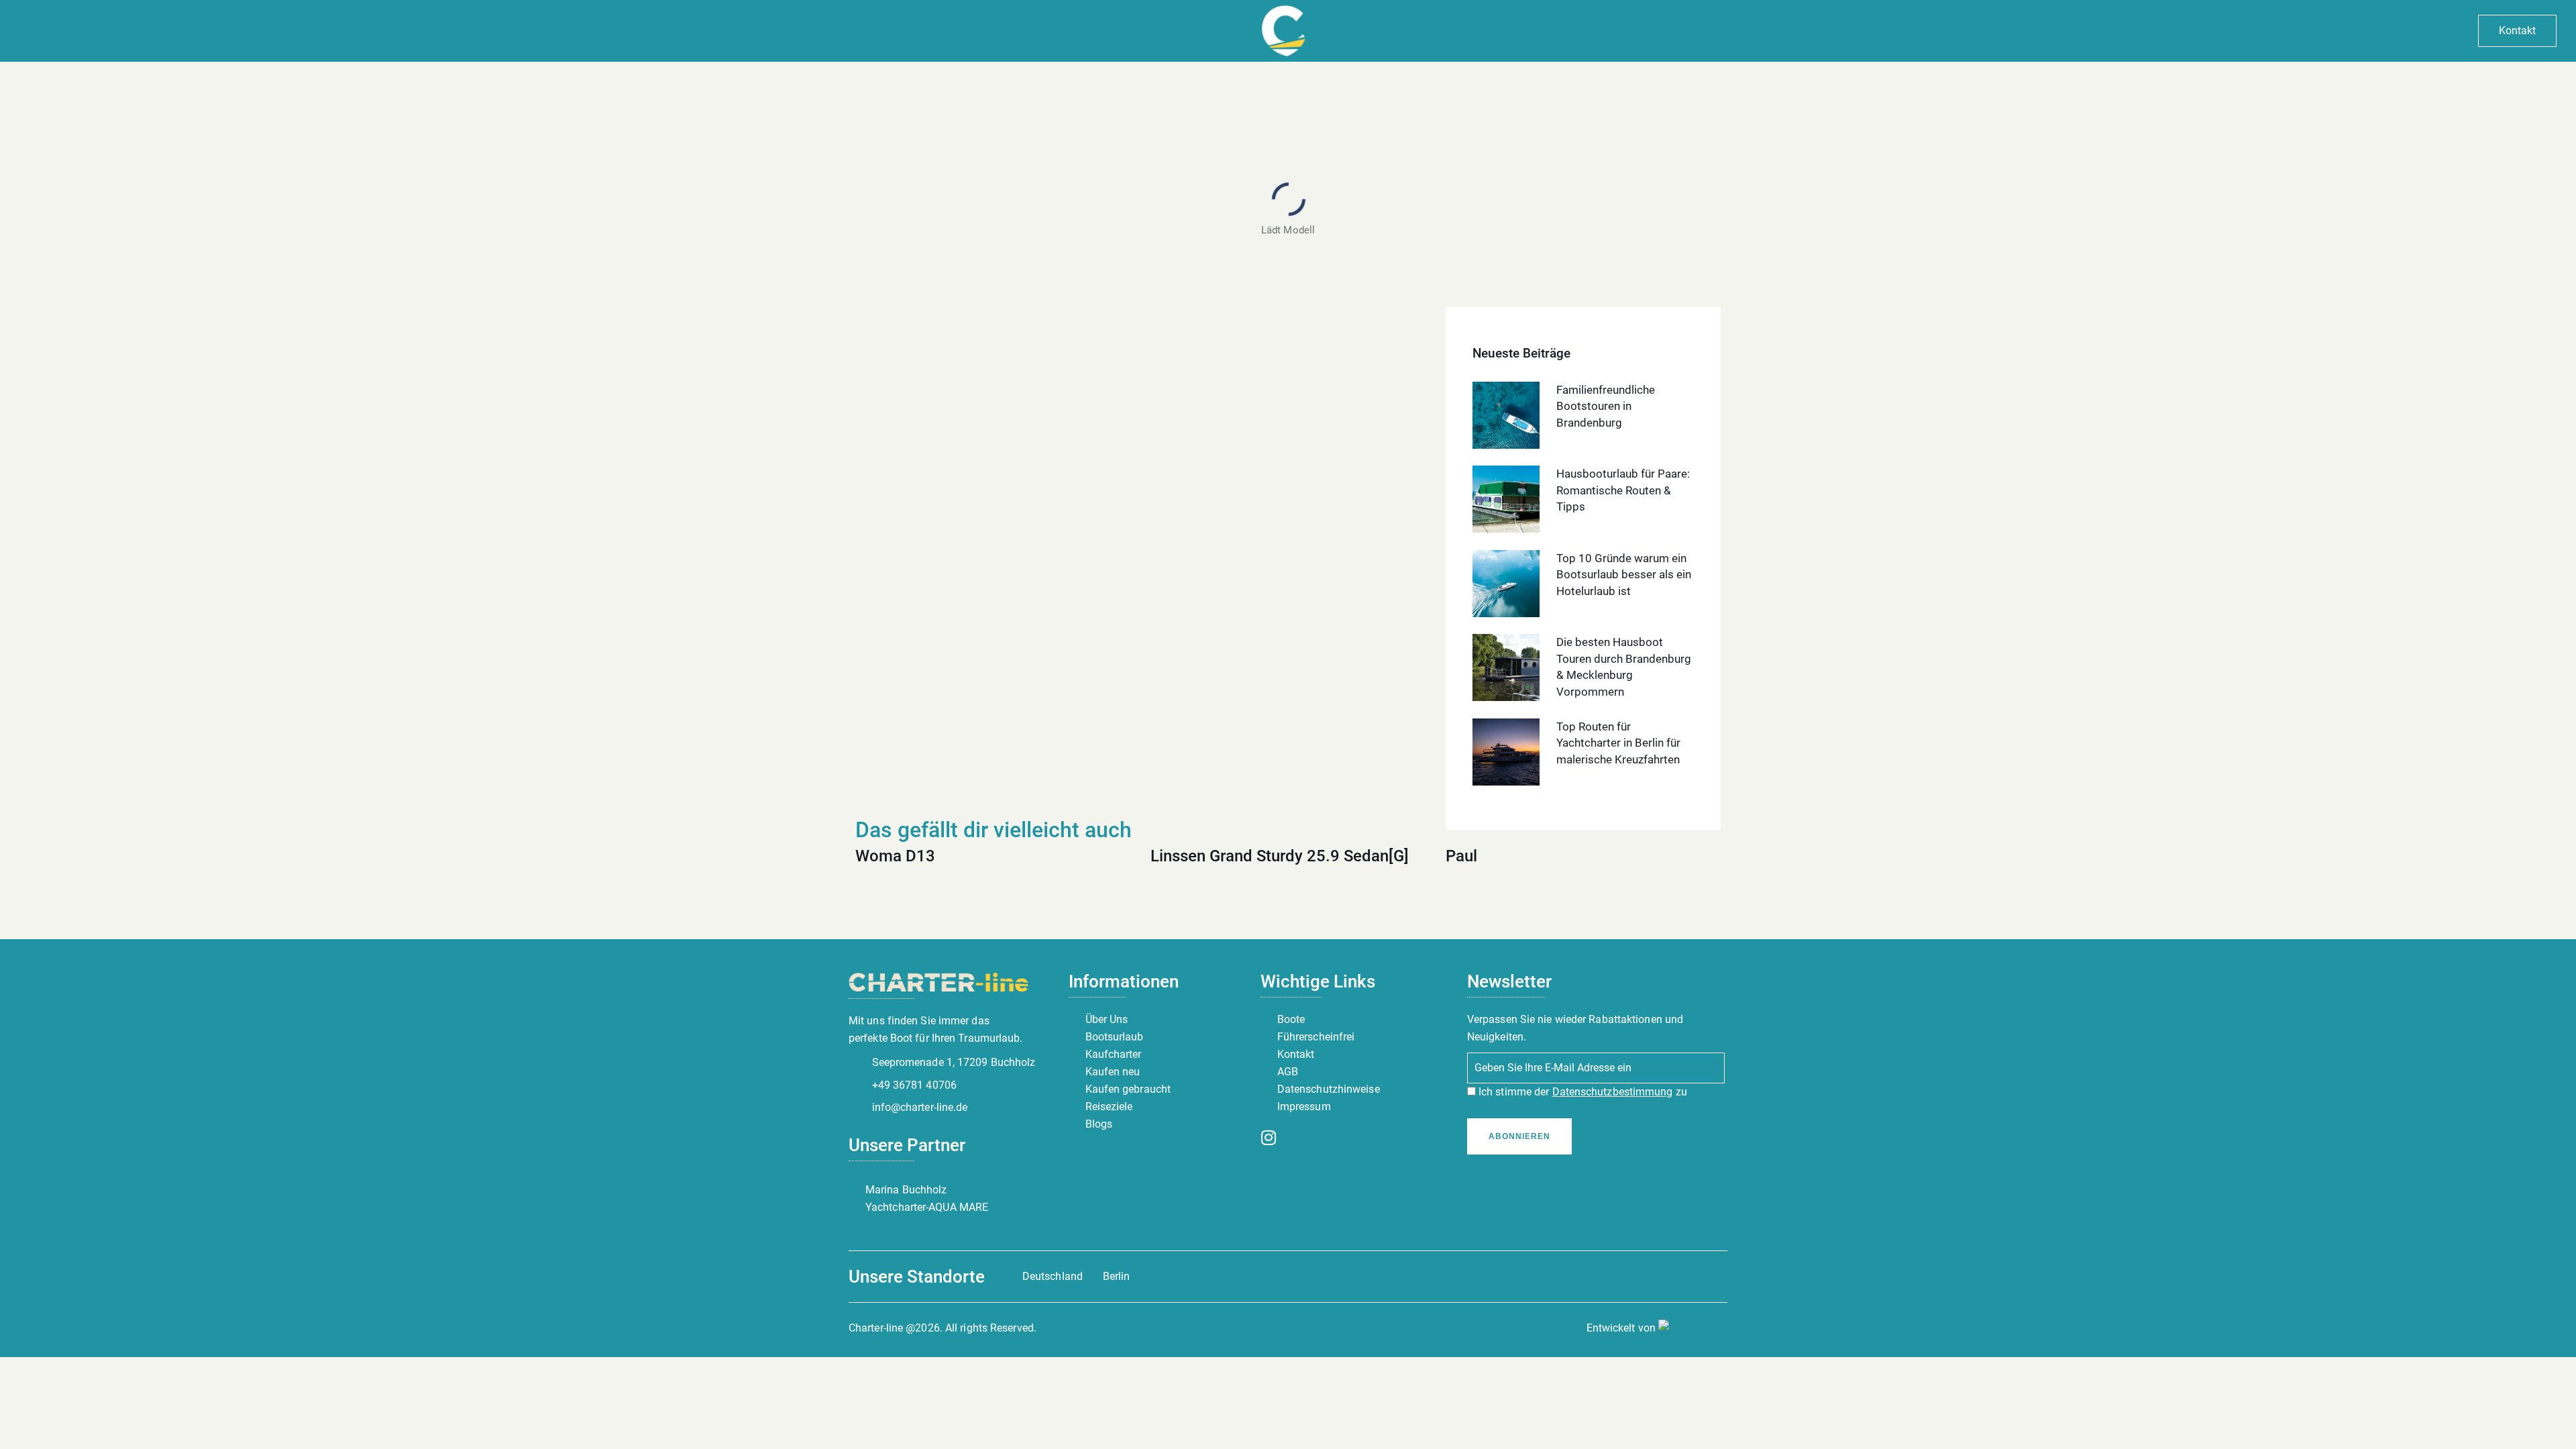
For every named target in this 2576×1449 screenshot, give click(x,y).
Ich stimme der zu (1581, 1092)
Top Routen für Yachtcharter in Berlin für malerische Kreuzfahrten (1618, 743)
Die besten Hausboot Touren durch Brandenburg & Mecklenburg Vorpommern (1624, 667)
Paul (1461, 856)
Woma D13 (895, 856)
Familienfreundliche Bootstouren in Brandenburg (1606, 406)
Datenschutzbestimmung (1613, 1092)
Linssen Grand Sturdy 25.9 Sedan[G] (1280, 856)
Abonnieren (1519, 1136)
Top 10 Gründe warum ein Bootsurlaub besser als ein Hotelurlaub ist (1624, 575)
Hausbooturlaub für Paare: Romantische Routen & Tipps (1623, 490)
